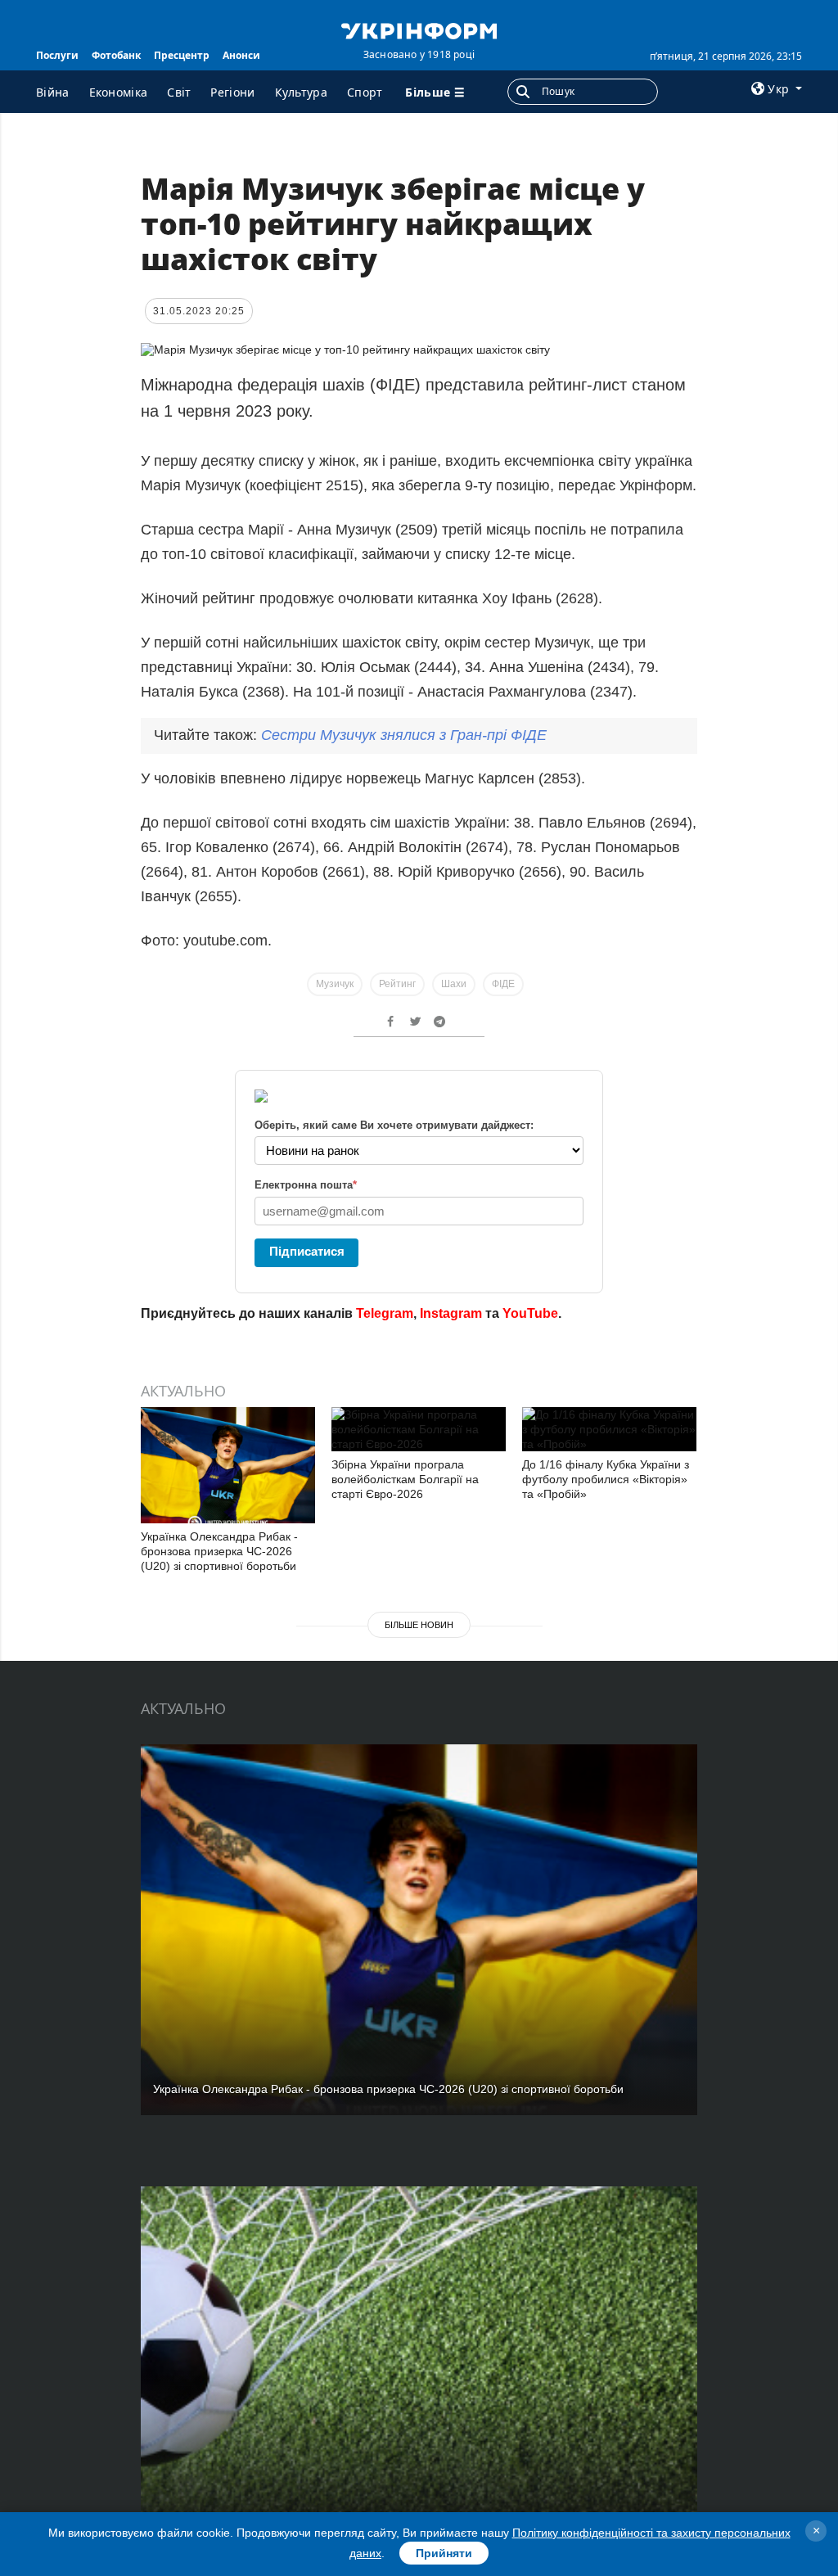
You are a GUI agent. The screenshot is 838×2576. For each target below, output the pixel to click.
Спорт (365, 92)
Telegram (385, 1313)
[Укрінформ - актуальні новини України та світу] (419, 29)
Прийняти (444, 2553)
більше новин (419, 1625)
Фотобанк (116, 55)
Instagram (451, 1313)
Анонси (241, 55)
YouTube (530, 1313)
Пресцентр (182, 55)
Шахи (454, 984)
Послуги (57, 55)
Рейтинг (397, 984)
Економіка (119, 92)
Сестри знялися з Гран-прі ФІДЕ (404, 735)
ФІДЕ (503, 984)
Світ (179, 92)
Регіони (232, 92)
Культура (301, 92)
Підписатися (307, 1251)
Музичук (335, 984)
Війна (53, 92)
